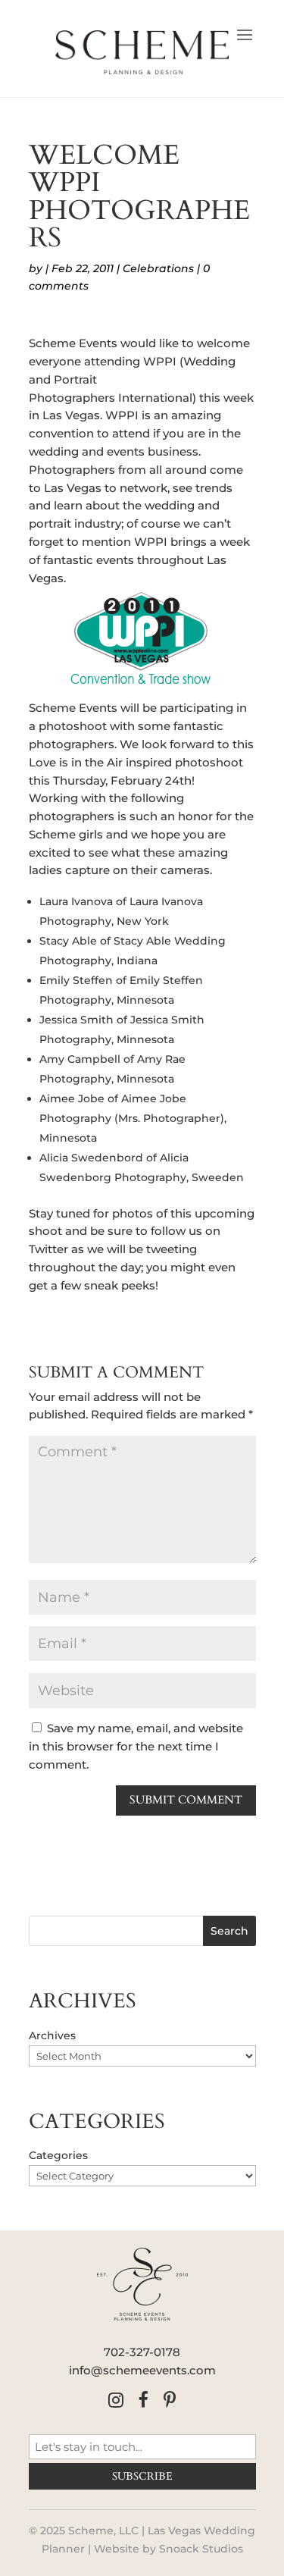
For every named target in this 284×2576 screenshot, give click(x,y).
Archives (52, 2035)
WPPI (160, 361)
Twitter (48, 1249)
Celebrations (158, 268)
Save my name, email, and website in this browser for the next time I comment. (136, 1746)
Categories (58, 2155)
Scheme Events (73, 343)
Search (229, 1931)
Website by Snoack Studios (169, 2549)
